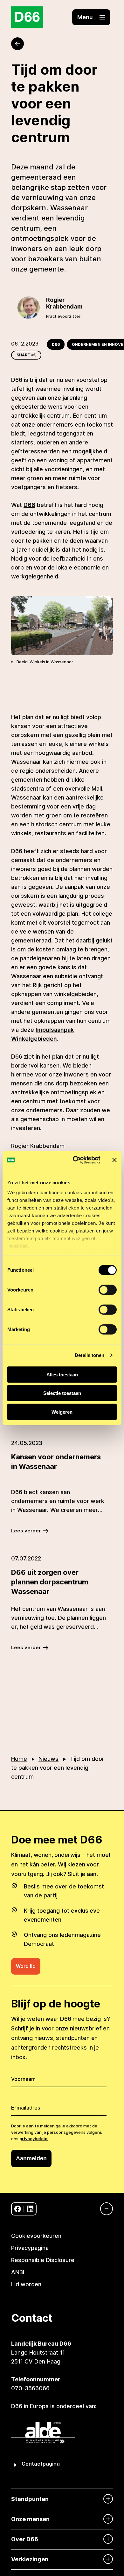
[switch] (108, 1290)
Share (23, 355)
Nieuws (48, 1759)
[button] (91, 17)
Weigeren (62, 1412)
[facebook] (18, 2209)
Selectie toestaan (62, 1393)
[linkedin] (30, 2209)
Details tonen (90, 1355)
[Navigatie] (103, 2209)
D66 (56, 344)
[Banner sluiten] (114, 1160)
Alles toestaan (62, 1374)
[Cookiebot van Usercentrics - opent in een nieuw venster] (75, 1160)
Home (19, 1759)
